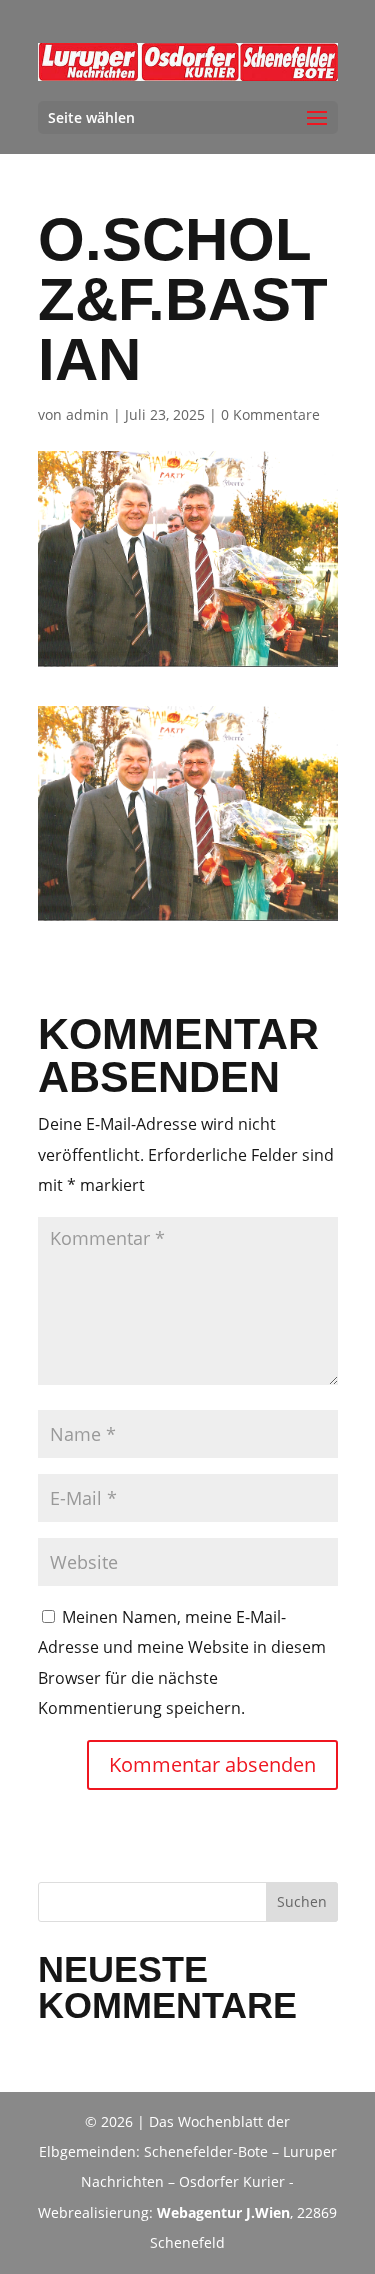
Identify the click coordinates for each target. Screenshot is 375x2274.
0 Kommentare (270, 414)
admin (87, 414)
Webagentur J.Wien (223, 2212)
